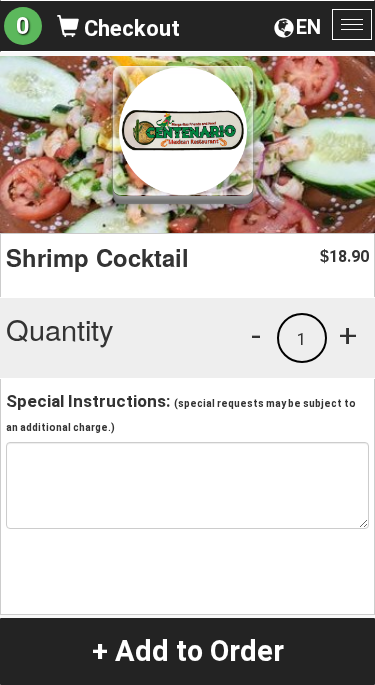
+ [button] (348, 335)
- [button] (256, 335)
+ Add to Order (188, 651)
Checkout (129, 28)
